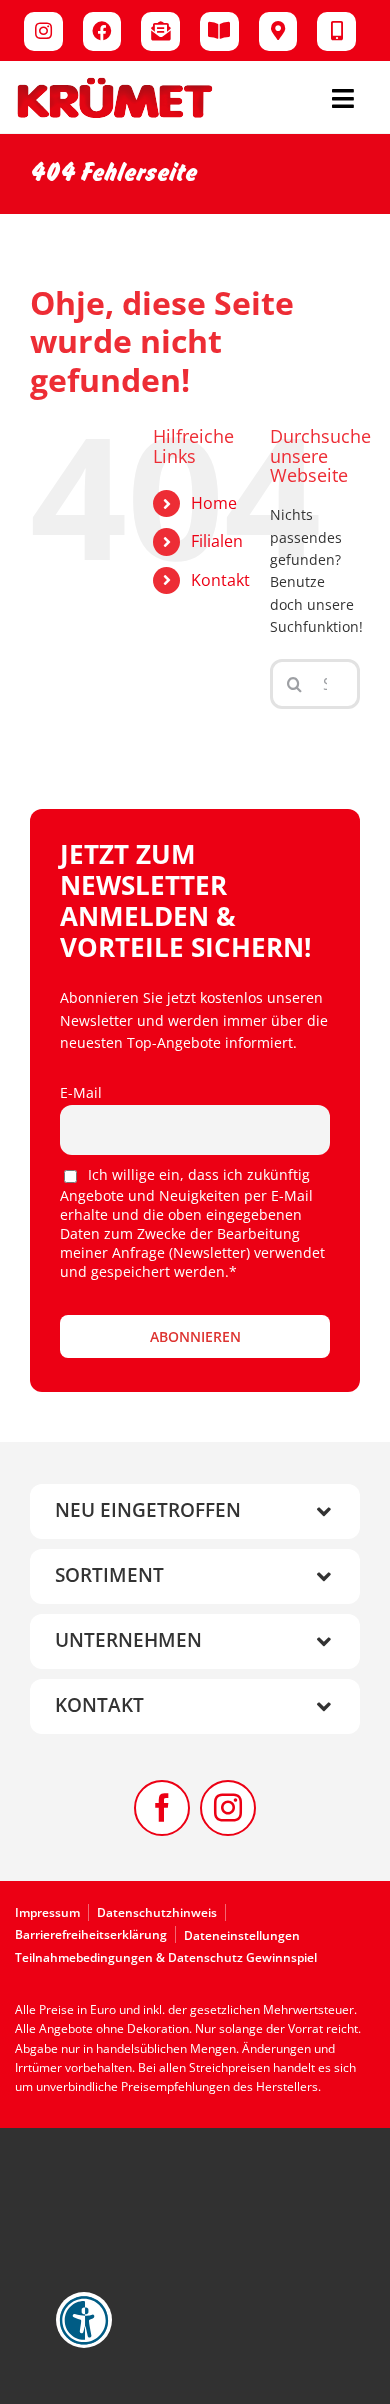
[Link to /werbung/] (219, 31)
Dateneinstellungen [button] (242, 1935)
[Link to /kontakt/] (336, 31)
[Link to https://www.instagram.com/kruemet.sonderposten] (43, 31)
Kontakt (220, 580)
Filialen (217, 541)
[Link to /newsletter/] (160, 31)
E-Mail (81, 1092)
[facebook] (162, 1808)
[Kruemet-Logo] (115, 82)
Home (214, 503)
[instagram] (228, 1808)
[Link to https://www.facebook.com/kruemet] (102, 31)
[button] (195, 1511)
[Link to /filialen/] (278, 31)
